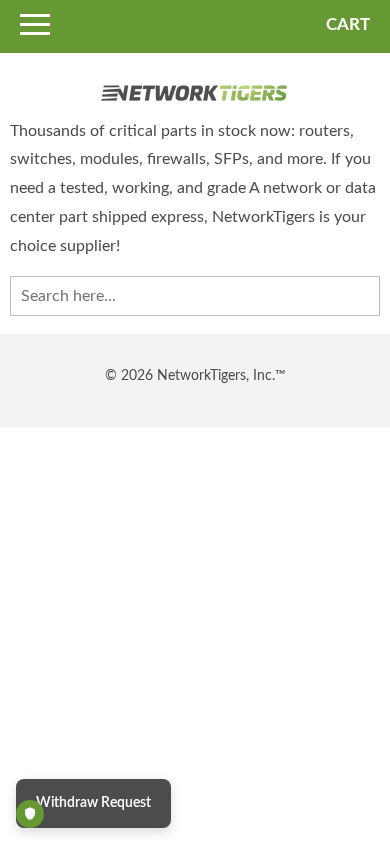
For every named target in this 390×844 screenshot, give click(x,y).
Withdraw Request (93, 803)
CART (348, 24)
